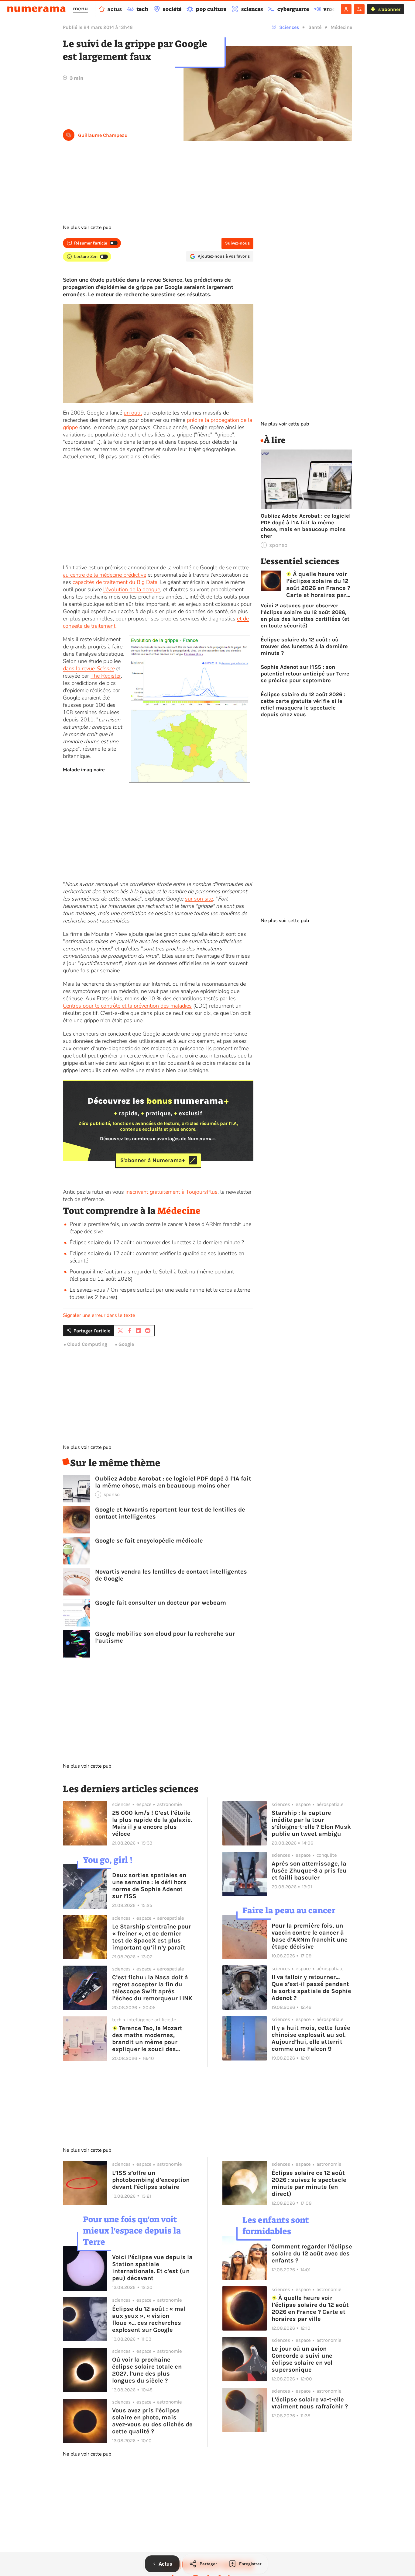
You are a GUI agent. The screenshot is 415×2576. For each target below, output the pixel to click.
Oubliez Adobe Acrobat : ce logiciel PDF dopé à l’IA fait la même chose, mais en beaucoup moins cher (173, 1482)
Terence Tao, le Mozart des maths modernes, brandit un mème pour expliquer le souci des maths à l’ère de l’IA (147, 2039)
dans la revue (89, 668)
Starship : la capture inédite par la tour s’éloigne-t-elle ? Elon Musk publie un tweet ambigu (311, 1823)
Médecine (341, 27)
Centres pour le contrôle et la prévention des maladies (127, 1006)
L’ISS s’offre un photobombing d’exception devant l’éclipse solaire (151, 2180)
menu (80, 9)
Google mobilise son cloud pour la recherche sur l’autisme (165, 1637)
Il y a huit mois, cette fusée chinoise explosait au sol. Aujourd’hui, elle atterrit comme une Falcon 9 (311, 2038)
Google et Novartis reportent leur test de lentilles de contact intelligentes (170, 1513)
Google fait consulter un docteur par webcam (161, 1603)
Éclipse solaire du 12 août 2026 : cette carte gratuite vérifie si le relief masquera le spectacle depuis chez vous (303, 704)
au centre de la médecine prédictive (105, 575)
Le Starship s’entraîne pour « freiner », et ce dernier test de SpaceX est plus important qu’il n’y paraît (152, 1937)
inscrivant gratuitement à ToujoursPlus (171, 1192)
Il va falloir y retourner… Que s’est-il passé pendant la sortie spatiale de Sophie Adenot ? (311, 1988)
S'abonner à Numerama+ (153, 1160)
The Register (106, 676)
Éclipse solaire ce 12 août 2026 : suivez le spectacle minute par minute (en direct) (309, 2183)
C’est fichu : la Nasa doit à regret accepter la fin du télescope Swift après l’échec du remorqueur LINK (152, 1988)
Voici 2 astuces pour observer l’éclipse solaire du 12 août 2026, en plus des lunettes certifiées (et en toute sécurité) (305, 616)
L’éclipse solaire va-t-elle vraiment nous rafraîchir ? (310, 2403)
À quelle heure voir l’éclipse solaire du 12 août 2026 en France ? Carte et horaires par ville (318, 585)
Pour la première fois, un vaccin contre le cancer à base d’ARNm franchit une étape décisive (310, 1936)
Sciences (289, 27)
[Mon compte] (346, 9)
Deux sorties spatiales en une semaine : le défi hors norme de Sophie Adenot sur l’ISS (149, 1886)
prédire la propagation (214, 420)
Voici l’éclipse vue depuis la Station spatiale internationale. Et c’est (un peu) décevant (152, 2268)
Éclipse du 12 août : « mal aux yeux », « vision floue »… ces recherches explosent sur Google (149, 2319)
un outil (133, 413)
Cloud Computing (87, 1344)
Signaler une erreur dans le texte (99, 1315)
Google (126, 1344)
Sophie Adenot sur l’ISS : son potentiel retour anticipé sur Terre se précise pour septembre (305, 674)
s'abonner (389, 9)
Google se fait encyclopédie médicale (149, 1541)
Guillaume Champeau (103, 135)
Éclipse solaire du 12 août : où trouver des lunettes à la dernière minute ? (157, 1242)
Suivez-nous (237, 243)
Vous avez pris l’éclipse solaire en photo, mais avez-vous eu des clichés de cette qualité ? (152, 2421)
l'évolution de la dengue (132, 589)
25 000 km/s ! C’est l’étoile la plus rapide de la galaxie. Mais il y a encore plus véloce (152, 1823)
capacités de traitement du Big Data (115, 582)
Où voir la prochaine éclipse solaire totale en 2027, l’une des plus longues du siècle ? (147, 2370)
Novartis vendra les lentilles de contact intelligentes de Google (171, 1575)
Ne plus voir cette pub (87, 227)
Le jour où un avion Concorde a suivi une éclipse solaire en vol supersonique (302, 2359)
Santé (315, 27)
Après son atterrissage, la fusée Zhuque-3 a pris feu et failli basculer (309, 1871)
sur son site (199, 899)
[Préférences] (359, 9)
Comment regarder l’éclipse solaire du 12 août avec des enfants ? (312, 2253)
